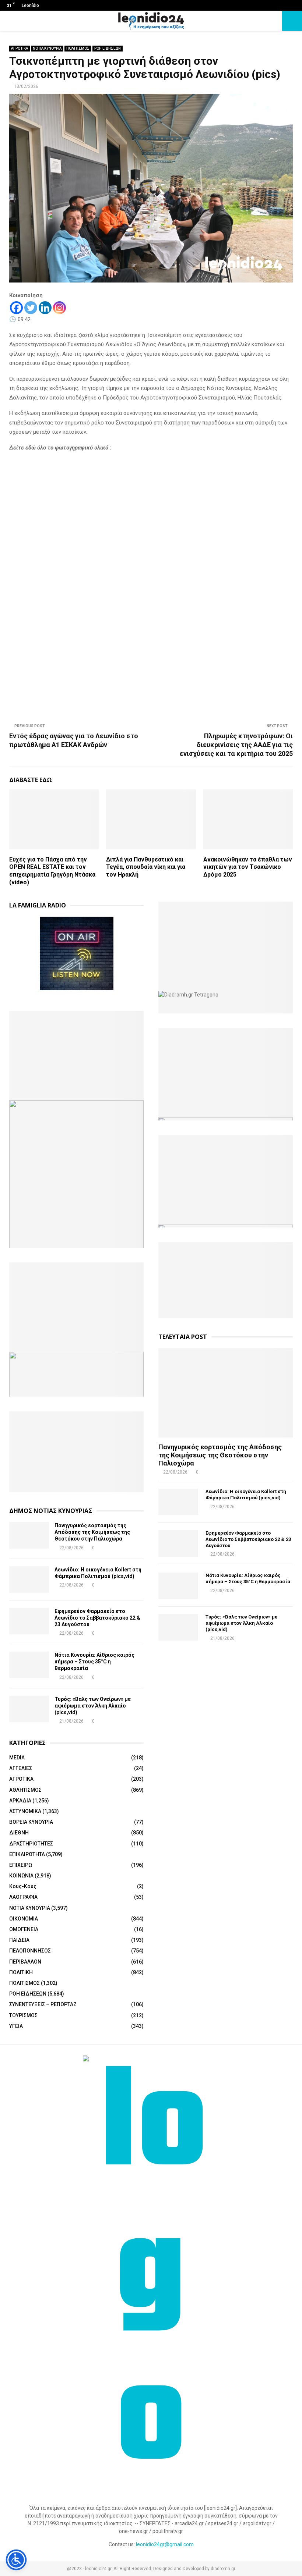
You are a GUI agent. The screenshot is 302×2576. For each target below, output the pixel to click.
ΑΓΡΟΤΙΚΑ (20, 48)
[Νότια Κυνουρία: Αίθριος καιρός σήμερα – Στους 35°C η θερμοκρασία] (29, 1665)
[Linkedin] (45, 308)
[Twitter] (31, 308)
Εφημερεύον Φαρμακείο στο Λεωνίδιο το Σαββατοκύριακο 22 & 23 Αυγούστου (97, 1618)
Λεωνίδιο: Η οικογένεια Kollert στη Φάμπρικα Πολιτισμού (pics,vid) (246, 1495)
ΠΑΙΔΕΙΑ (19, 1940)
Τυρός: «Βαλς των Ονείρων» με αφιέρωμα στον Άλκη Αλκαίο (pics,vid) (93, 1706)
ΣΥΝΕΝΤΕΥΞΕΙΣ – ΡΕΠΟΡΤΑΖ (43, 2004)
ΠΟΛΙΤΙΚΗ (21, 1972)
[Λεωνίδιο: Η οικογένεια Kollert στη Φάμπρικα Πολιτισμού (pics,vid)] (29, 1580)
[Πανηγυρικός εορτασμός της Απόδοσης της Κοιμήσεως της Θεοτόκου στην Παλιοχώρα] (29, 1535)
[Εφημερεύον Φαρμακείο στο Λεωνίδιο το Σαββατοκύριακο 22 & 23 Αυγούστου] (29, 1621)
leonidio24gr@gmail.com (165, 2544)
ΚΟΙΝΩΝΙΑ (21, 1876)
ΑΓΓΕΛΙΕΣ (21, 1768)
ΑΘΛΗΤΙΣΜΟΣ (25, 1790)
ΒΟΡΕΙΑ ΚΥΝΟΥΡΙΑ (31, 1822)
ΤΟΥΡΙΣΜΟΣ (23, 2015)
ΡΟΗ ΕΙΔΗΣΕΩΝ (108, 48)
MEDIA (17, 1758)
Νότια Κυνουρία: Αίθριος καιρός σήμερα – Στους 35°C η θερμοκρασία (94, 1662)
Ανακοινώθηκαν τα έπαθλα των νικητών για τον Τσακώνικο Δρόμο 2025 (248, 867)
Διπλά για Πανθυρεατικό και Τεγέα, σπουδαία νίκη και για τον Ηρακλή (146, 867)
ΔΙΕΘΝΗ (19, 1833)
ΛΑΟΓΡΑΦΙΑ (23, 1897)
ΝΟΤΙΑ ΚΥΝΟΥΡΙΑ (47, 48)
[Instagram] (59, 308)
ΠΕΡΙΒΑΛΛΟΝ (25, 1962)
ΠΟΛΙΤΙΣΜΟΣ (78, 48)
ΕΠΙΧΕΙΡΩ (21, 1865)
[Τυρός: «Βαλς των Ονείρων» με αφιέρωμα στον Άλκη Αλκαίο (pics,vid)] (29, 1709)
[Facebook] (16, 308)
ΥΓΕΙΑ (16, 2026)
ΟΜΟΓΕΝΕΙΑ (24, 1929)
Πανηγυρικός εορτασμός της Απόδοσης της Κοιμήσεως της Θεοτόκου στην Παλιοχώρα (92, 1532)
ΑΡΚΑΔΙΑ (20, 1801)
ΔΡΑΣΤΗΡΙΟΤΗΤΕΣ (31, 1844)
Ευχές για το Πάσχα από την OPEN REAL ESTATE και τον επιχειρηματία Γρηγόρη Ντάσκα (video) (52, 871)
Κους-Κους (23, 1886)
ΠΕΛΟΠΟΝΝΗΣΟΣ (30, 1951)
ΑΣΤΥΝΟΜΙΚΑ (25, 1811)
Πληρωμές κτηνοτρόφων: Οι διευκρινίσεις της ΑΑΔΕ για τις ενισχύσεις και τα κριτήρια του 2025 (236, 745)
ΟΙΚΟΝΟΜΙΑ (24, 1919)
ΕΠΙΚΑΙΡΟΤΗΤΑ (27, 1854)
